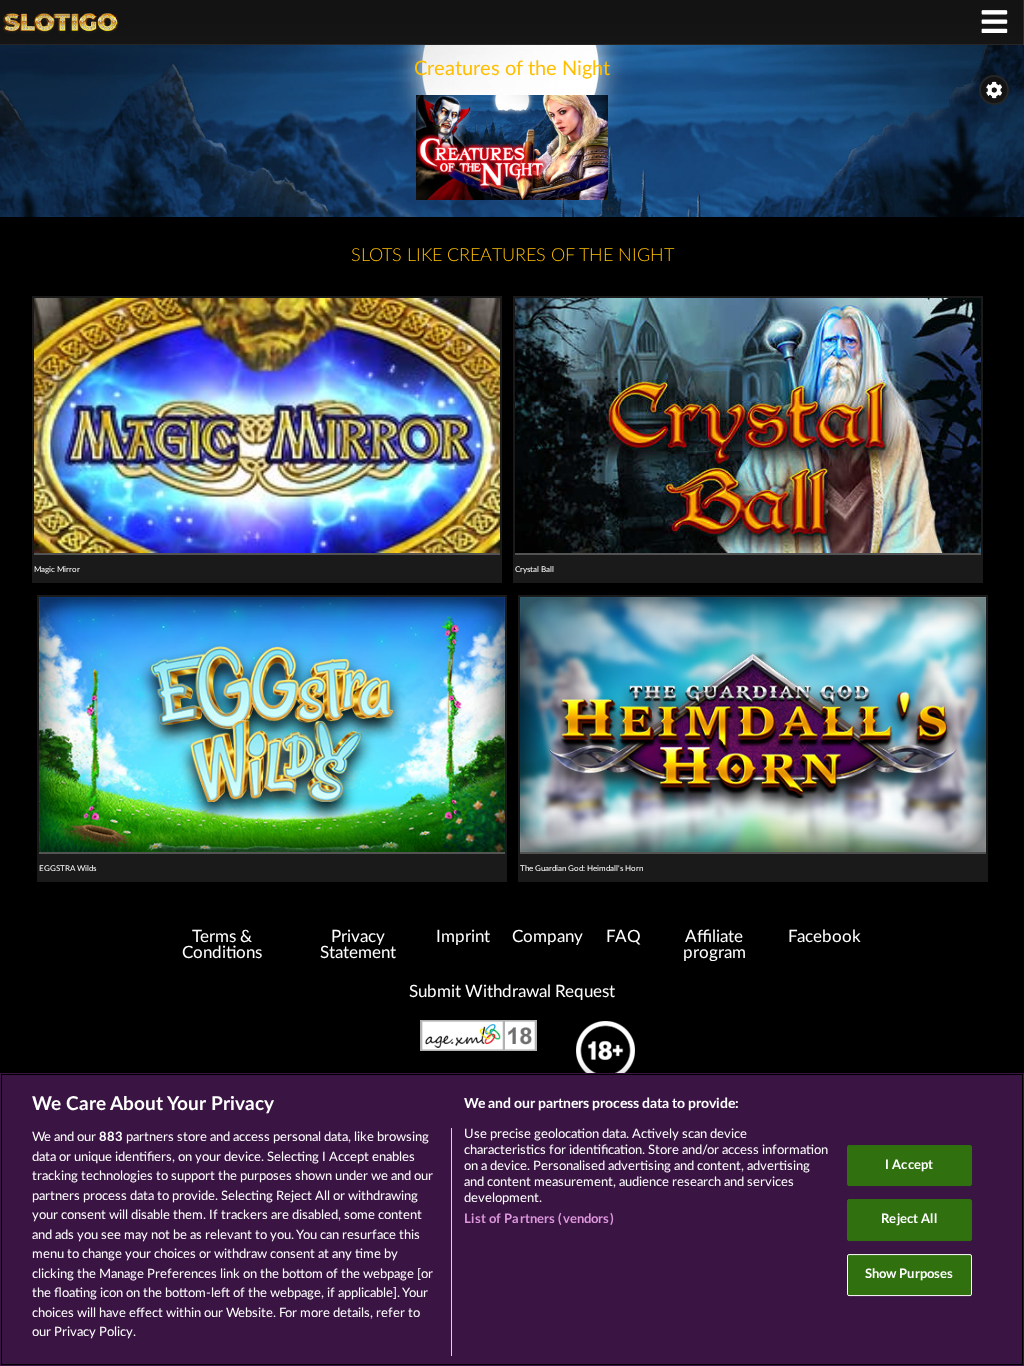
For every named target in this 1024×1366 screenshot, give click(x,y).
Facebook (824, 937)
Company (547, 937)
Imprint (463, 937)
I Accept (909, 1165)
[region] (512, 1219)
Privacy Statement (358, 945)
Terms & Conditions (222, 945)
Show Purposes (909, 1274)
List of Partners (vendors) (538, 1219)
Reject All (908, 1219)
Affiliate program (714, 945)
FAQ (623, 937)
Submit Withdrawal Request (512, 992)
